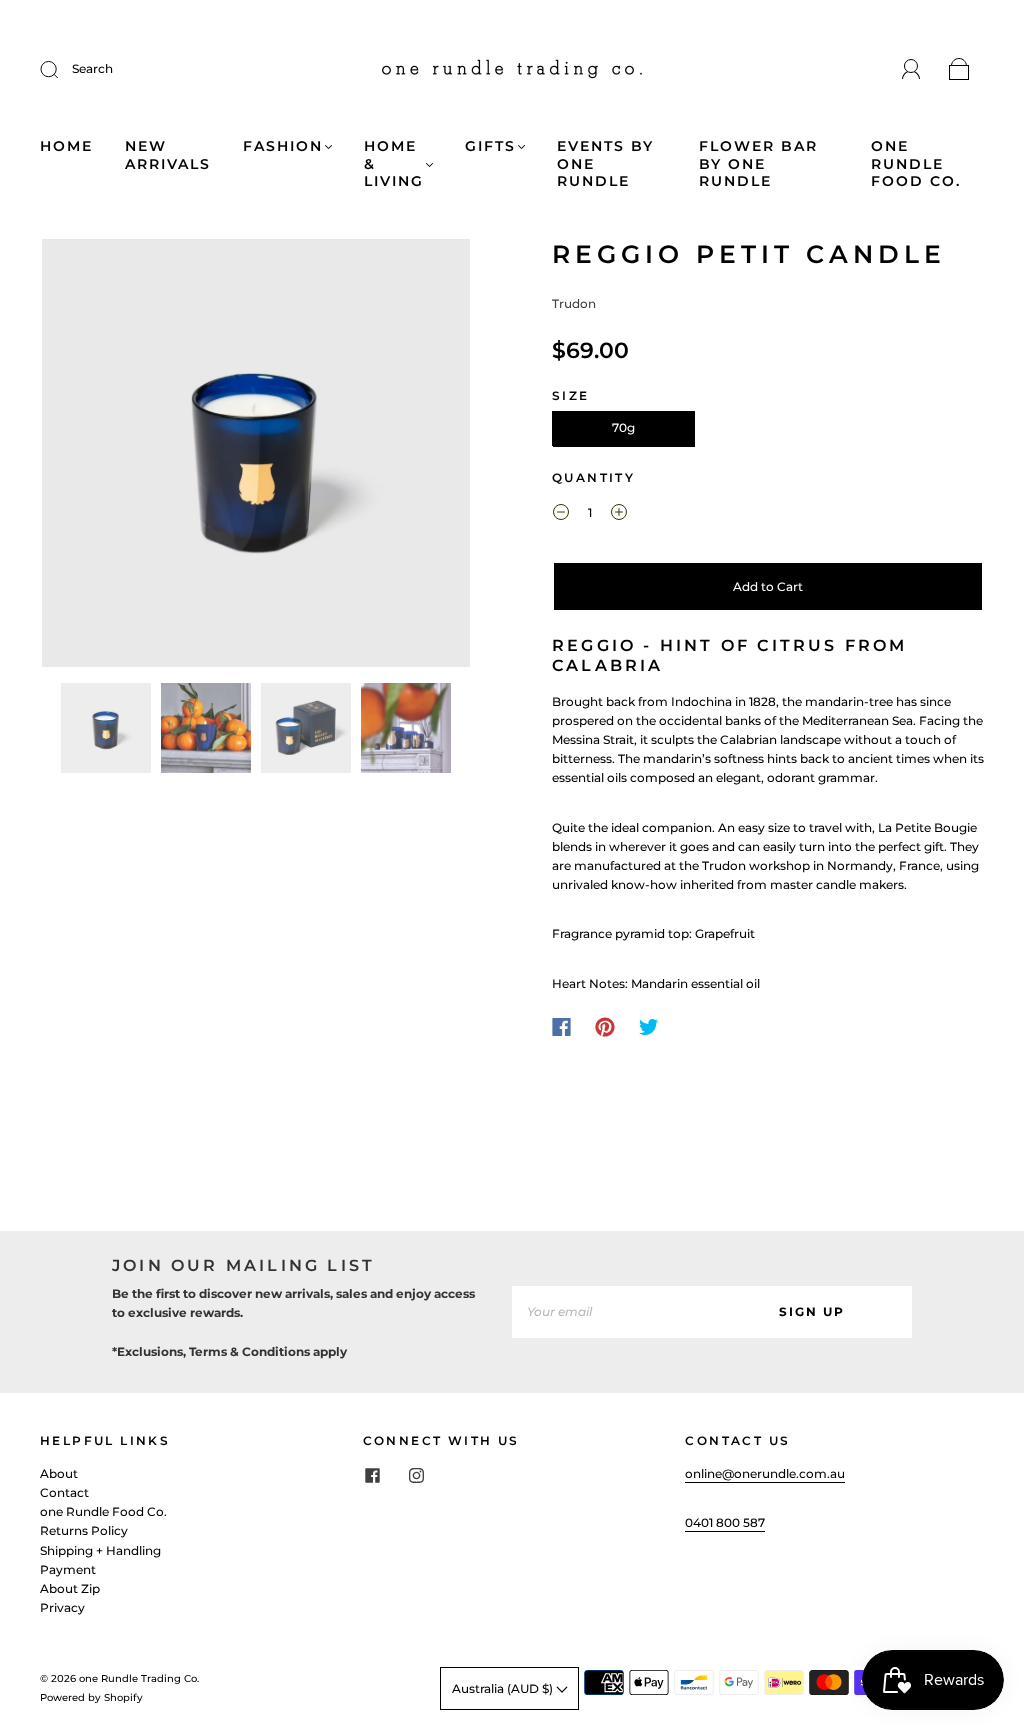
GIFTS (490, 146)
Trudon (574, 303)
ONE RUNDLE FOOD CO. (916, 164)
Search (92, 68)
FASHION (283, 146)
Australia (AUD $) (504, 1688)
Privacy (62, 1607)
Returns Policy (84, 1530)
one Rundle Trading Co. (139, 1678)
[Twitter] (649, 1027)
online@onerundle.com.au (765, 1473)
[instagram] (417, 1476)
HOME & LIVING (394, 164)
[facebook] (373, 1476)
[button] (85, 457)
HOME (66, 146)
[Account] (911, 69)
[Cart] (959, 70)
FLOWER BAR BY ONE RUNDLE (758, 164)
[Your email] (612, 1311)
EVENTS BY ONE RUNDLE (605, 164)
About (59, 1473)
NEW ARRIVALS (168, 155)
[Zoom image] (256, 457)
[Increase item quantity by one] (619, 515)
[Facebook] (561, 1027)
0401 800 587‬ (725, 1522)
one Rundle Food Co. (103, 1511)
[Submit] (62, 69)
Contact (64, 1492)
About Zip (70, 1588)
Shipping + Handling (100, 1550)
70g (623, 427)
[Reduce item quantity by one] (561, 515)
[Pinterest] (605, 1027)
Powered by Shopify (91, 1697)
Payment (68, 1569)
